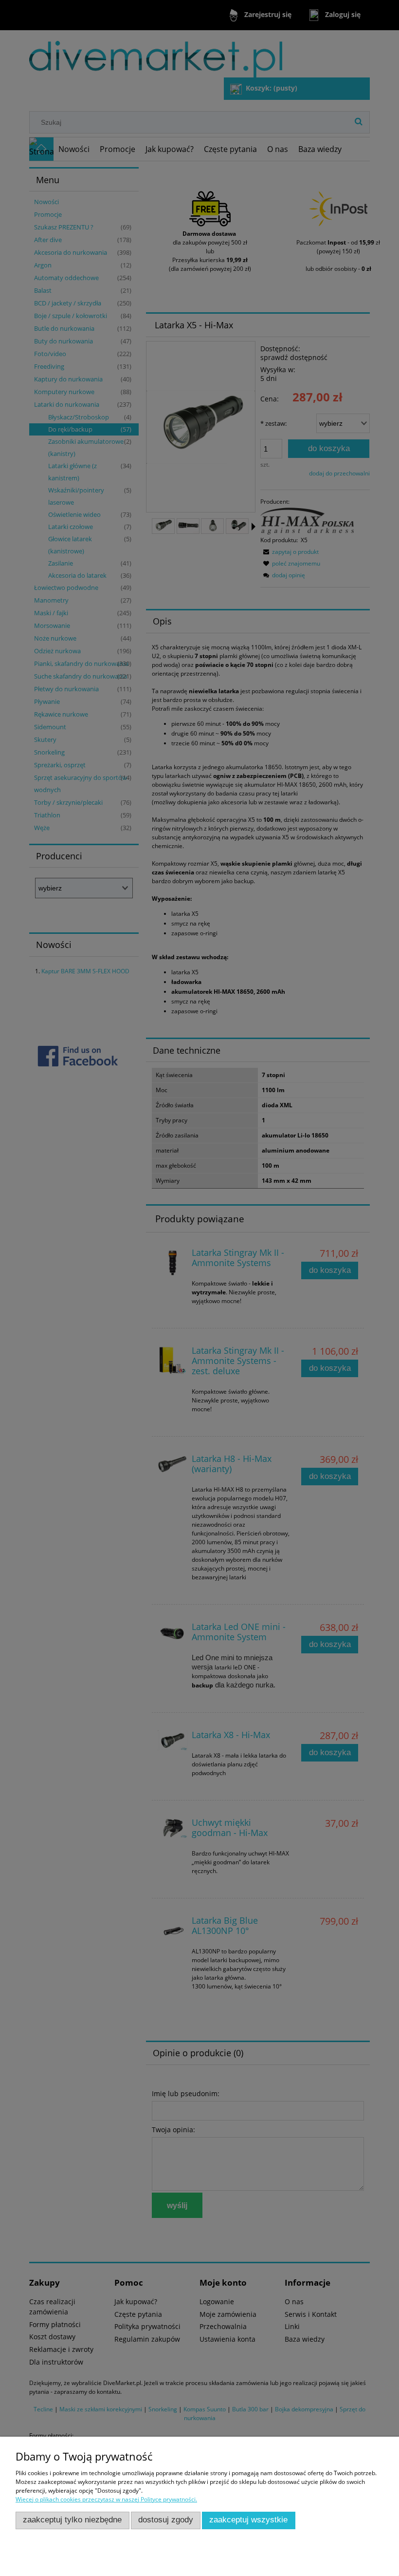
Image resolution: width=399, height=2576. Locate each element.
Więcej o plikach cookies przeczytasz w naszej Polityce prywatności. (106, 2499)
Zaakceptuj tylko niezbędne (72, 2520)
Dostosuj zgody (166, 2520)
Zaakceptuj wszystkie (248, 2520)
